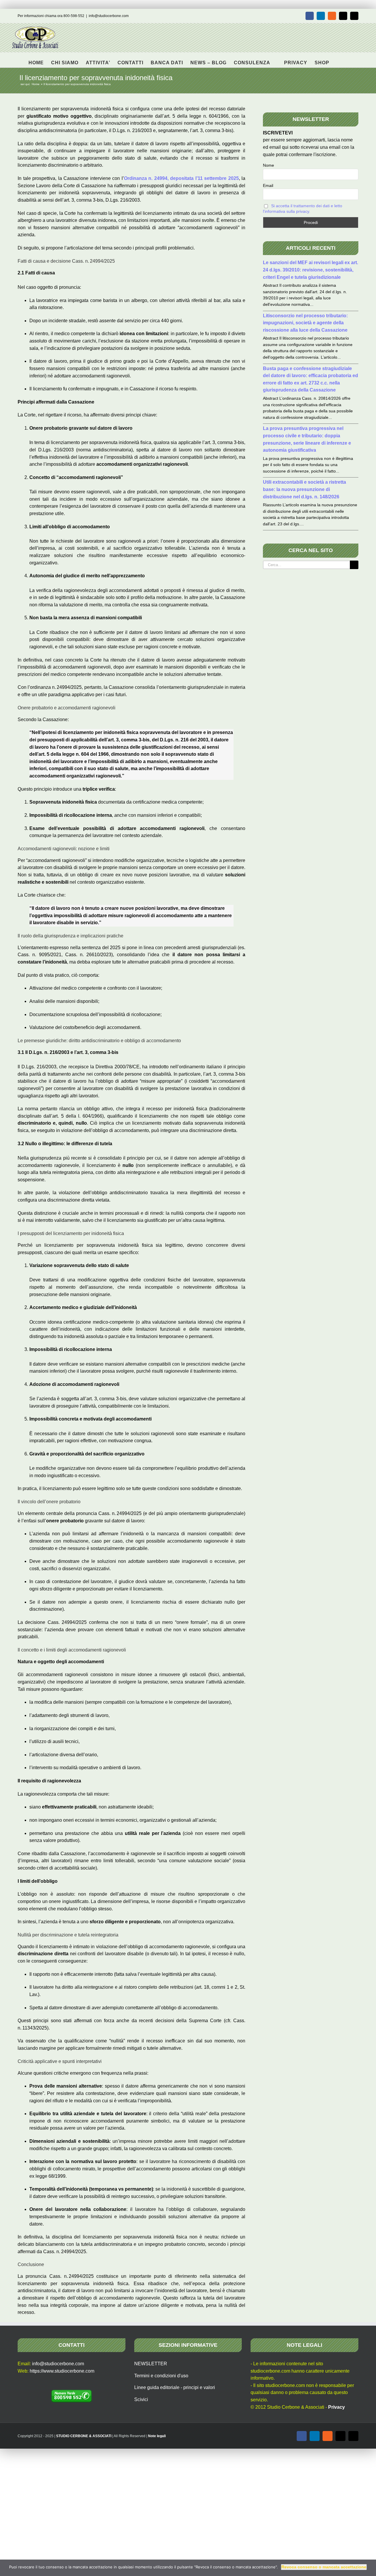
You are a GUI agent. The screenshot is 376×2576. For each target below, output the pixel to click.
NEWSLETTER (151, 2364)
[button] (339, 60)
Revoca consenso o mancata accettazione (324, 2567)
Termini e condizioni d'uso (161, 2376)
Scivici (141, 2399)
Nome (268, 165)
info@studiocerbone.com (109, 16)
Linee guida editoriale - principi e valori (175, 2387)
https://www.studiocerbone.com (62, 2371)
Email (268, 185)
